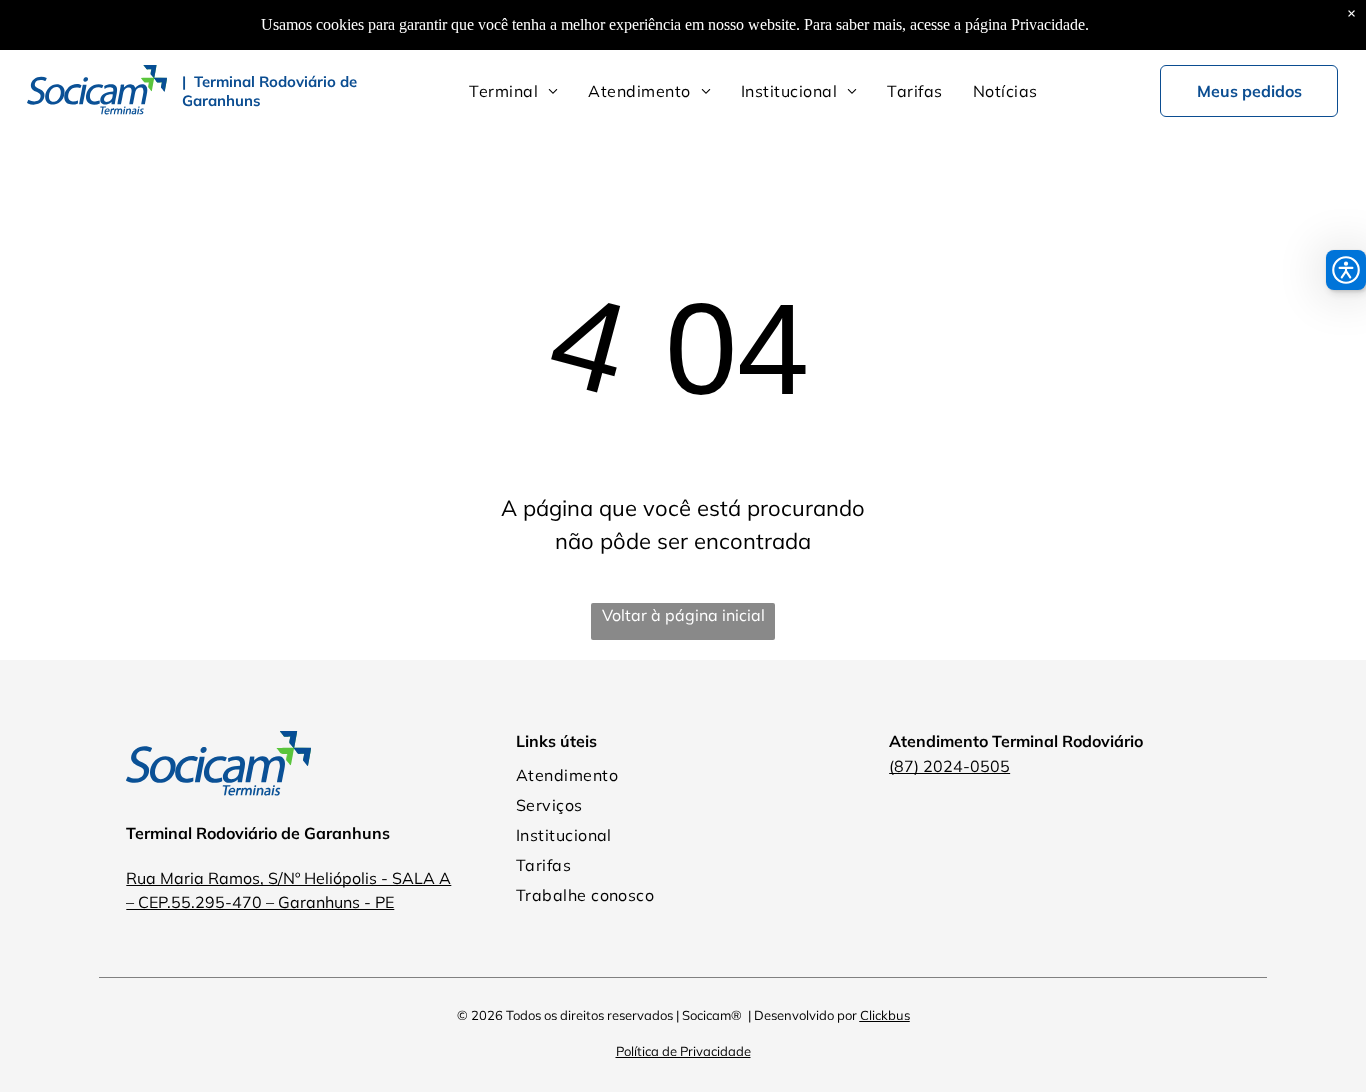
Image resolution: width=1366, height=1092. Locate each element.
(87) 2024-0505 (949, 766)
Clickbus (885, 1015)
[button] (1346, 270)
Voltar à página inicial (683, 615)
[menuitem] (513, 91)
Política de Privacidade (683, 1051)
